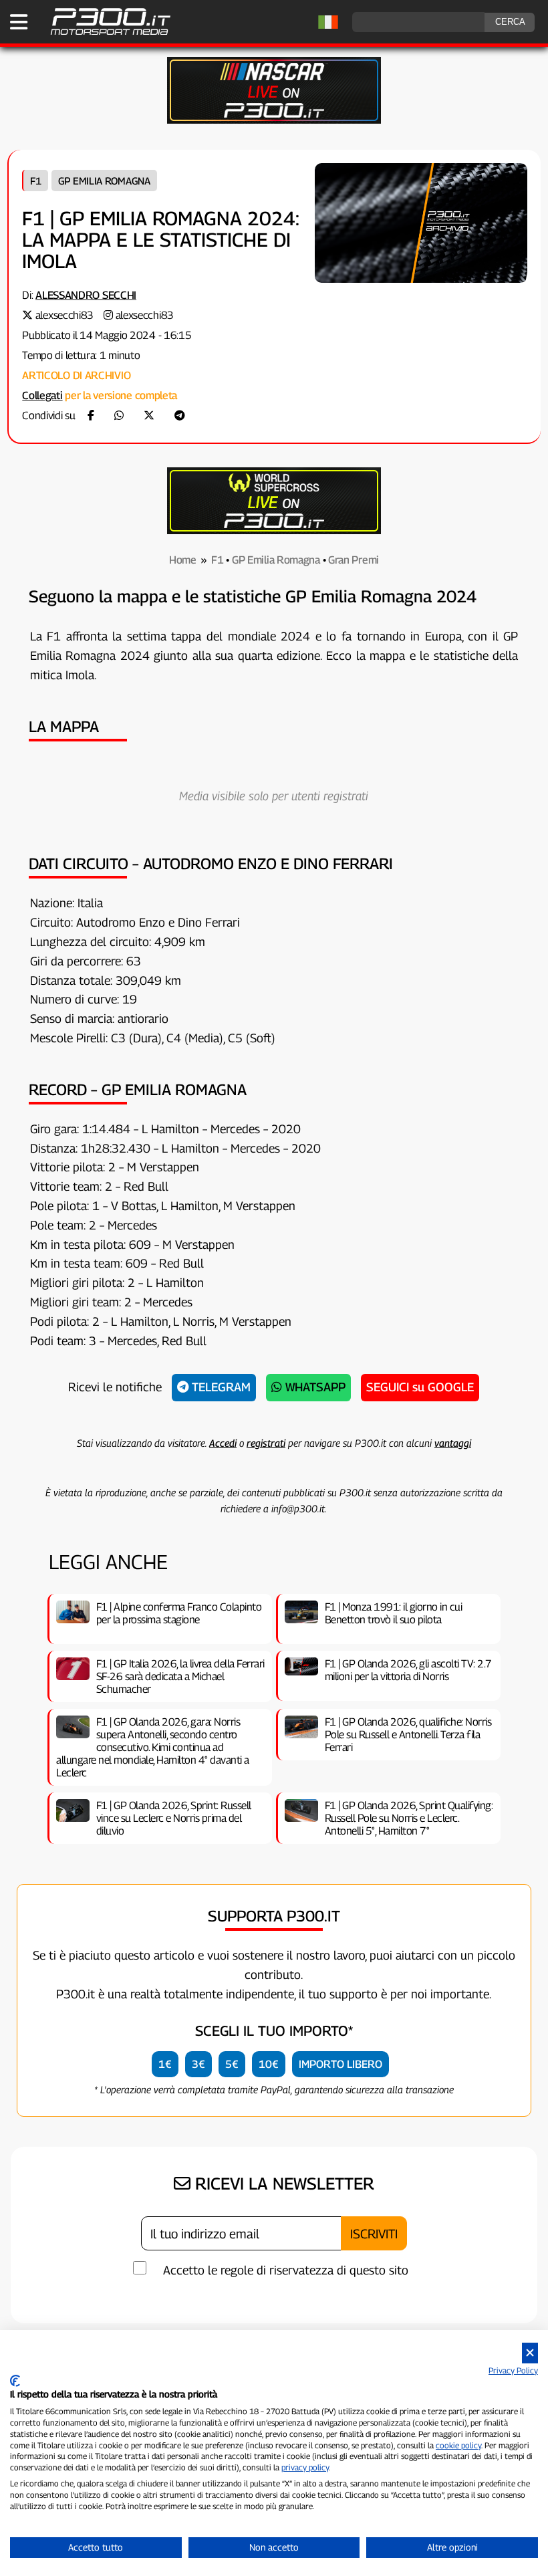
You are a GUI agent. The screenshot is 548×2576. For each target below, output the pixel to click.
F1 (35, 181)
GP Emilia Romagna (104, 181)
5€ (232, 2064)
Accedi (223, 1443)
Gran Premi (354, 560)
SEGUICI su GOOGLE (420, 1387)
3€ (198, 2064)
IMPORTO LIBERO (340, 2064)
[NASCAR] (274, 120)
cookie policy (458, 2445)
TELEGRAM (220, 1387)
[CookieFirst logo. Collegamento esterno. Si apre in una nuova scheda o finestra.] (15, 2381)
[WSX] (274, 531)
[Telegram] (180, 416)
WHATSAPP (314, 1387)
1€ (165, 2064)
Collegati (42, 395)
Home (183, 560)
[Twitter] (149, 416)
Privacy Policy (513, 2370)
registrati (266, 1443)
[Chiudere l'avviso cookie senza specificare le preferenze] (530, 2353)
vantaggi (453, 1443)
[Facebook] (91, 416)
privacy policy (305, 2467)
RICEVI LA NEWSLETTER (282, 2184)
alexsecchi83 (64, 315)
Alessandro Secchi (86, 295)
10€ (269, 2064)
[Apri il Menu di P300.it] (19, 22)
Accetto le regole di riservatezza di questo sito (286, 2270)
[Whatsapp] (119, 416)
